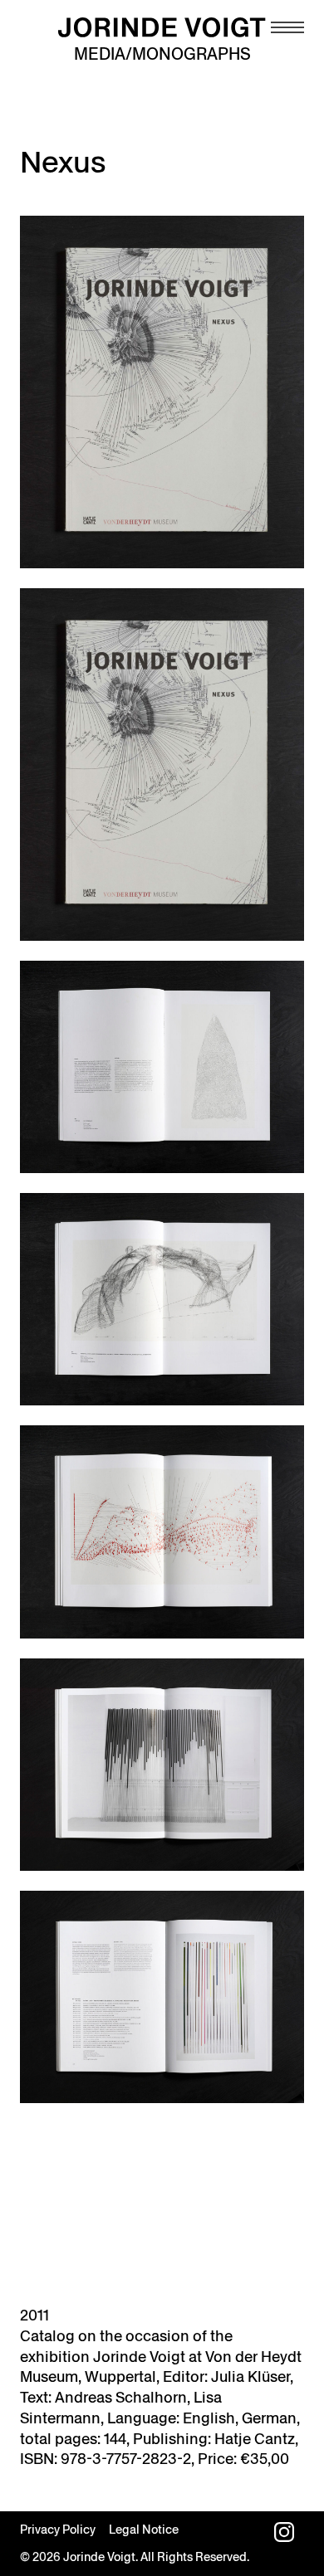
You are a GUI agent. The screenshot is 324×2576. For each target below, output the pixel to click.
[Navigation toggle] (287, 27)
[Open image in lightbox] (162, 392)
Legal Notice (144, 2530)
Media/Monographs (162, 54)
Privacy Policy (58, 2530)
